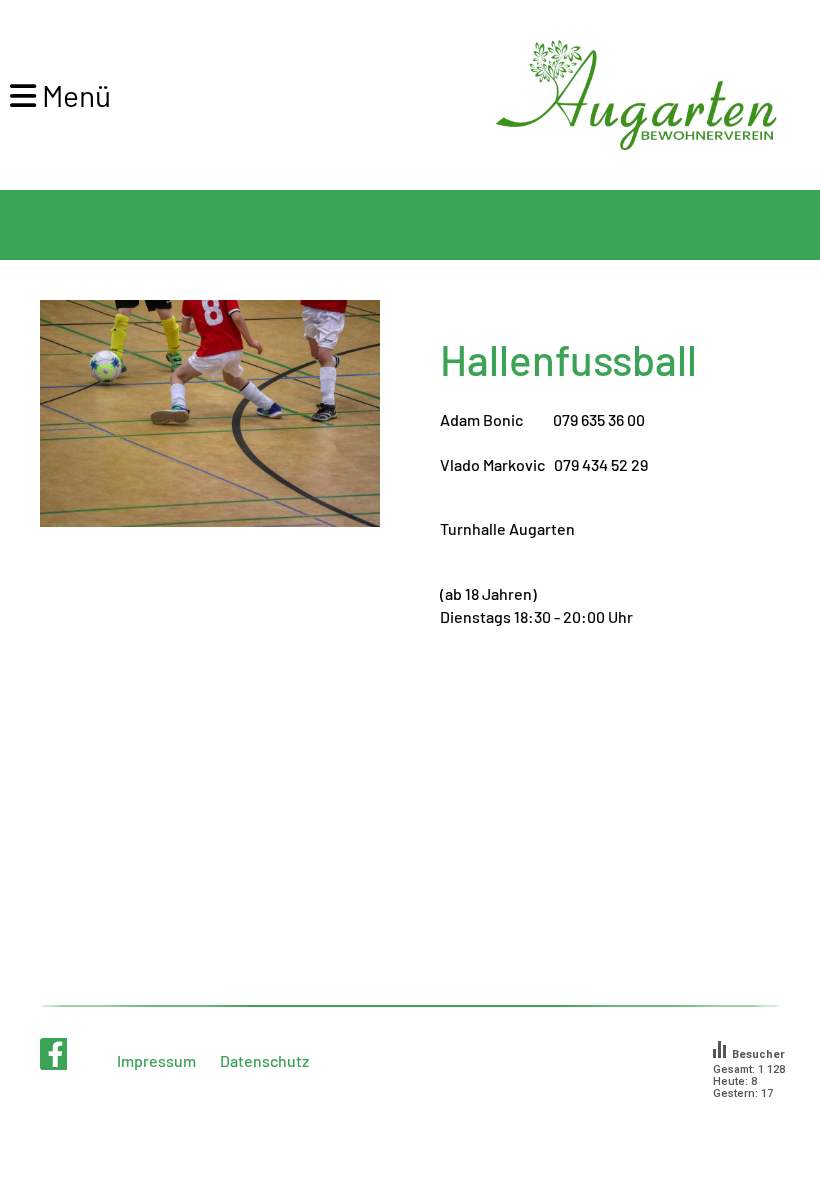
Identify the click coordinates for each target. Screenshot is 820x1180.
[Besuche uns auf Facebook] (56, 1057)
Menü (73, 95)
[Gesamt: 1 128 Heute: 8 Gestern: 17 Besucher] (757, 1118)
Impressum (156, 1060)
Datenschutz (264, 1060)
